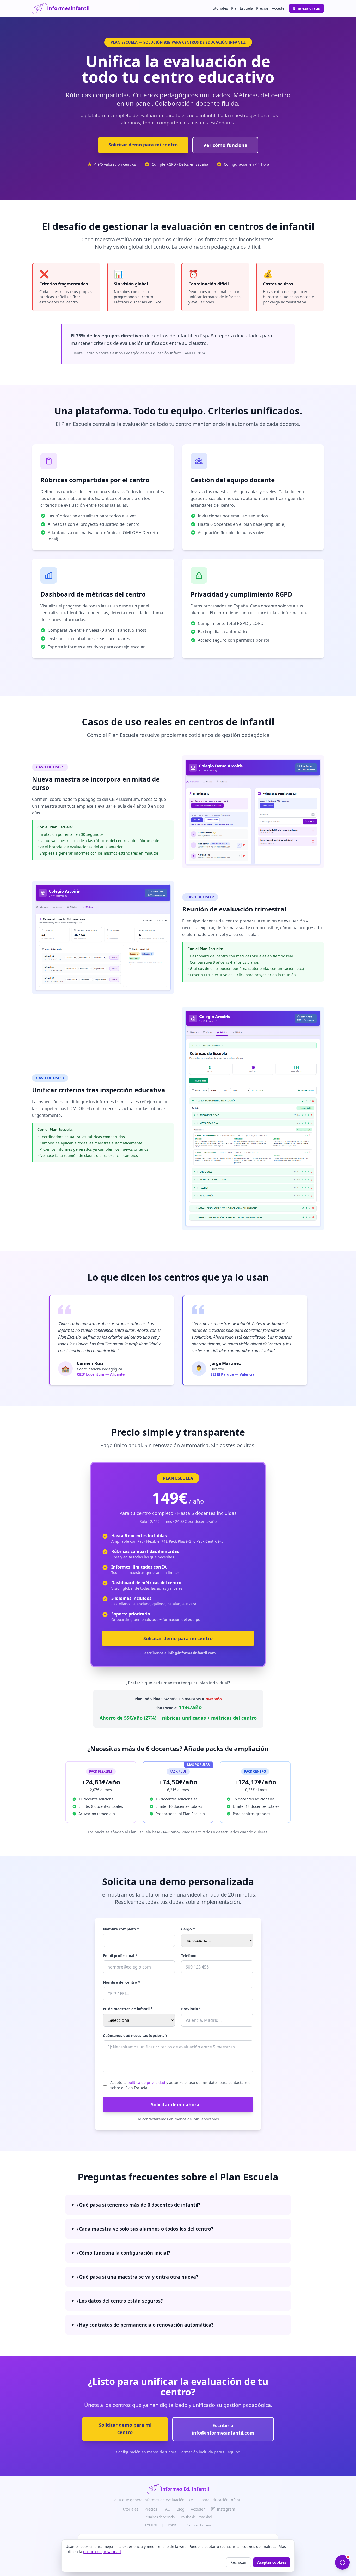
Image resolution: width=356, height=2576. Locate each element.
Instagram (226, 2509)
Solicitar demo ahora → (178, 2104)
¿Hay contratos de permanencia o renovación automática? (145, 2325)
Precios (262, 8)
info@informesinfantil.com (192, 1653)
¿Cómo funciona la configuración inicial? (123, 2253)
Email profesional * (120, 1956)
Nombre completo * (121, 1929)
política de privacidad (146, 2082)
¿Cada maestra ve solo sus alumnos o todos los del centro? (145, 2229)
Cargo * (188, 1929)
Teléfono (189, 1956)
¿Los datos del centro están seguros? (120, 2301)
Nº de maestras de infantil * (128, 2009)
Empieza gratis (306, 8)
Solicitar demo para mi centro (143, 145)
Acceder (279, 8)
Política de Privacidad (196, 2517)
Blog (181, 2509)
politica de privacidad (102, 2552)
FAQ (167, 2509)
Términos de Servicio (159, 2517)
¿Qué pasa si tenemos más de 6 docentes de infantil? (139, 2205)
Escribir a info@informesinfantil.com (223, 2429)
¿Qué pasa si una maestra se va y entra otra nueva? (137, 2277)
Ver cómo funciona (225, 145)
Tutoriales (219, 8)
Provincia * (191, 2009)
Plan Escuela (242, 8)
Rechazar (238, 2562)
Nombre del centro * (122, 1982)
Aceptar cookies (272, 2562)
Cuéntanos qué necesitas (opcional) (135, 2035)
